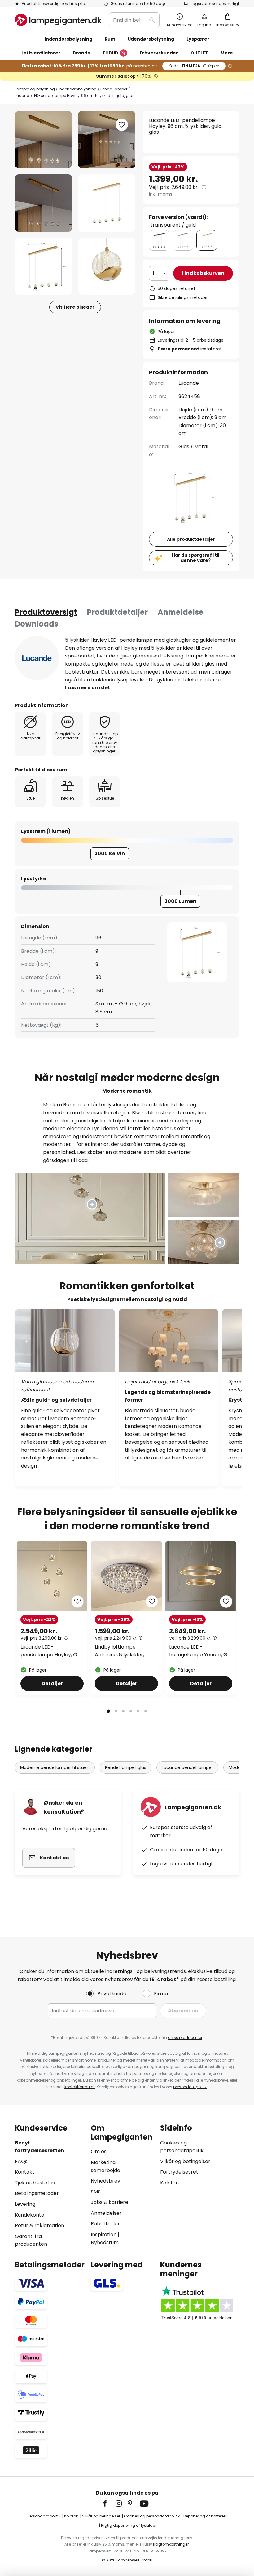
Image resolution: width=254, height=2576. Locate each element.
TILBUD (110, 53)
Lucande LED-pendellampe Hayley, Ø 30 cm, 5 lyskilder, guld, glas (49, 1651)
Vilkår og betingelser (185, 2161)
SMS (96, 2192)
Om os (99, 2151)
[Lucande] (37, 658)
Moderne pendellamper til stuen (55, 1767)
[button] (44, 203)
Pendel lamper (114, 89)
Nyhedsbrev (105, 2181)
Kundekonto (30, 2215)
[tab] (46, 612)
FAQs (21, 2161)
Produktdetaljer (117, 612)
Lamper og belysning (35, 89)
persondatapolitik (190, 2087)
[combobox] (134, 20)
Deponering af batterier (205, 2516)
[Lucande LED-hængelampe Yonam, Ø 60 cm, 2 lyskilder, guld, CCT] (201, 1618)
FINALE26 (194, 66)
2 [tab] (116, 1711)
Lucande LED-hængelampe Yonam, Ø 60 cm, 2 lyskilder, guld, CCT (198, 1651)
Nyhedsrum (105, 2242)
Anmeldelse (181, 612)
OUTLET (199, 53)
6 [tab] (146, 1711)
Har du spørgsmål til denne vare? (196, 558)
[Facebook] (109, 2504)
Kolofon (169, 2183)
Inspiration (104, 2234)
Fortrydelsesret (179, 2172)
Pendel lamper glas (126, 1767)
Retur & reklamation (39, 2225)
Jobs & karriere (109, 2202)
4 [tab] (131, 1711)
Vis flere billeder (75, 307)
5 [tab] (138, 1711)
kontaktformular (80, 2087)
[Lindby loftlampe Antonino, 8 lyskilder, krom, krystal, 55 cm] (126, 1618)
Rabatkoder (105, 2224)
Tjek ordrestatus (35, 2183)
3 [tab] (123, 1711)
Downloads (37, 624)
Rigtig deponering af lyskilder (129, 2525)
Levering (25, 2204)
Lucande (189, 383)
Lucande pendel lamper (187, 1767)
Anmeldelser (106, 2213)
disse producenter (185, 2038)
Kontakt (25, 2172)
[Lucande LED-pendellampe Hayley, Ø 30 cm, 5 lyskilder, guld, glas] (52, 1618)
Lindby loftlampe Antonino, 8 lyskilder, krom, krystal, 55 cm (120, 1651)
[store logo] (58, 20)
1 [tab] (108, 1711)
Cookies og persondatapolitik (152, 2516)
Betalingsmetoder (37, 2193)
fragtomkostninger (171, 2544)
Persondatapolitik (44, 2516)
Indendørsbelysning (78, 89)
